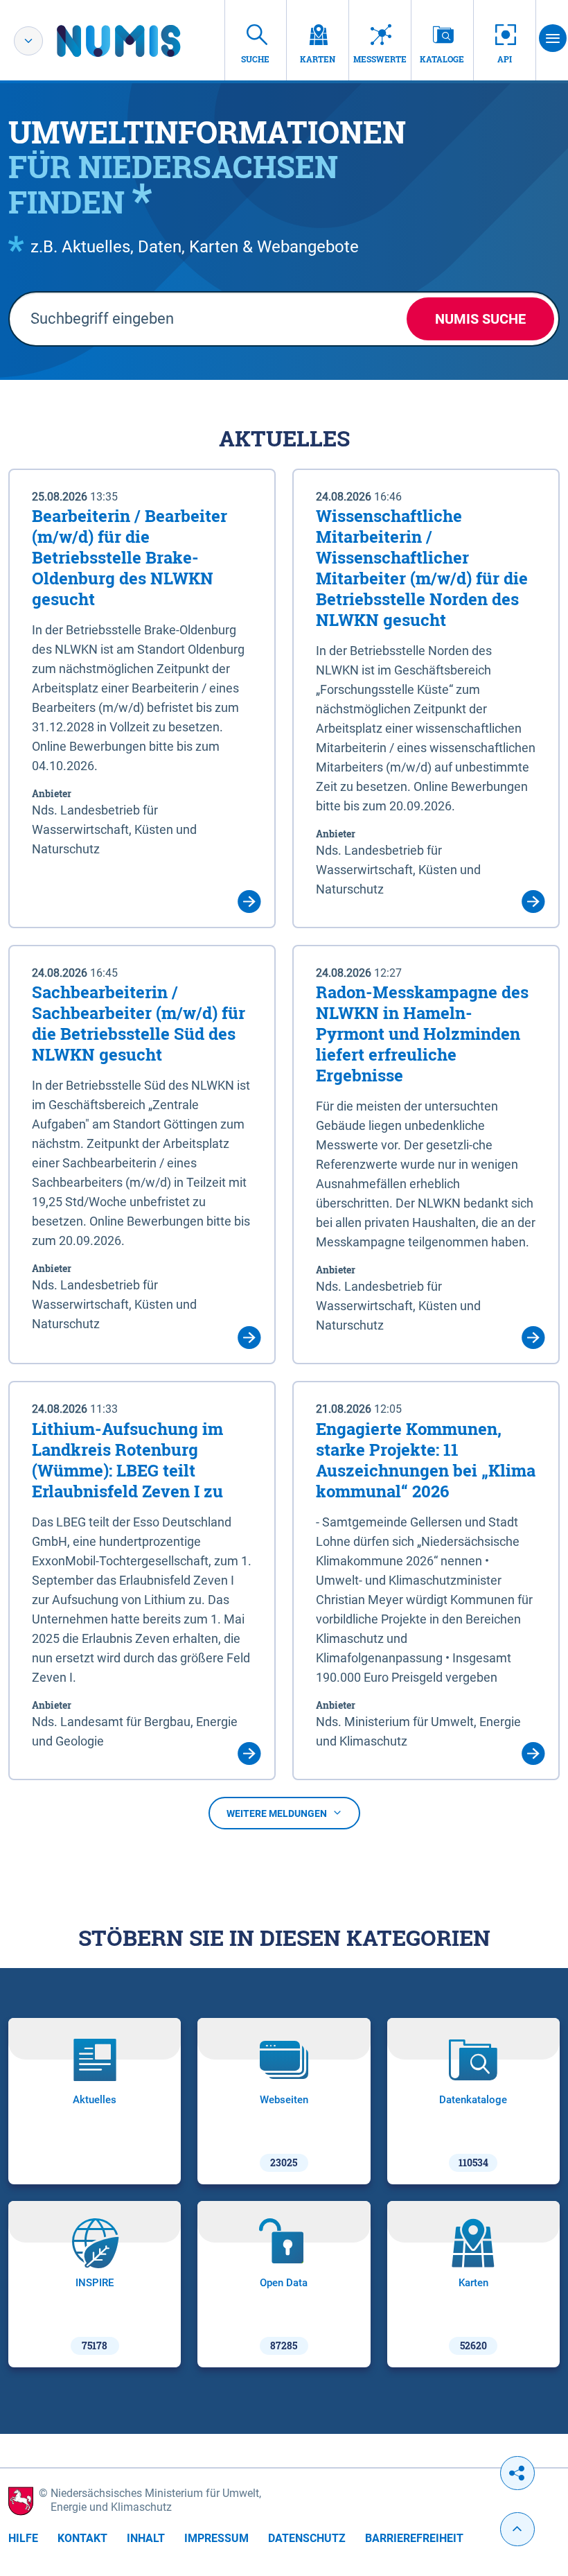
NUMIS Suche (480, 319)
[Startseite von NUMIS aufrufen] (139, 41)
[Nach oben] (517, 2529)
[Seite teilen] (517, 2473)
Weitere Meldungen (277, 1813)
